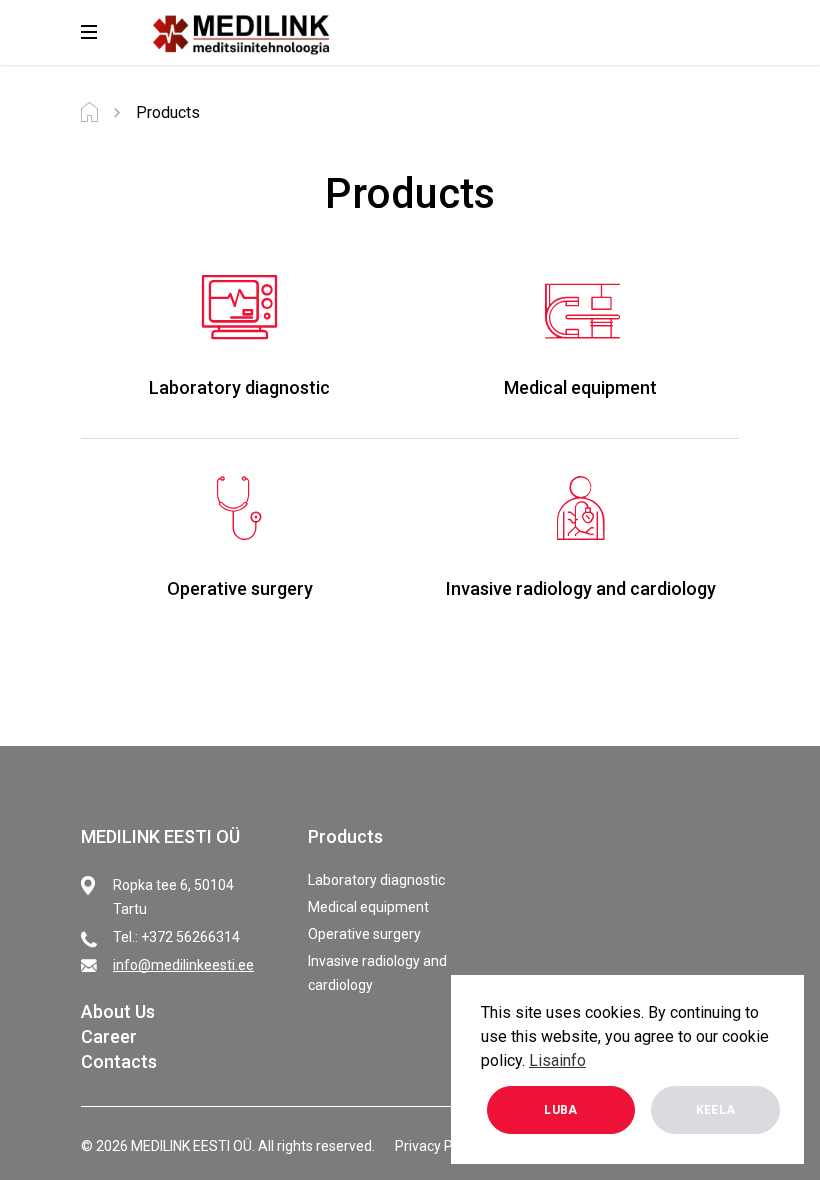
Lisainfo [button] (557, 1060)
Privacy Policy (438, 1146)
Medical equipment (368, 907)
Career (109, 1036)
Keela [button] (716, 1110)
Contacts (119, 1061)
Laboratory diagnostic (376, 880)
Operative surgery (364, 934)
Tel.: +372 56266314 (176, 937)
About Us (118, 1011)
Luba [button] (560, 1110)
